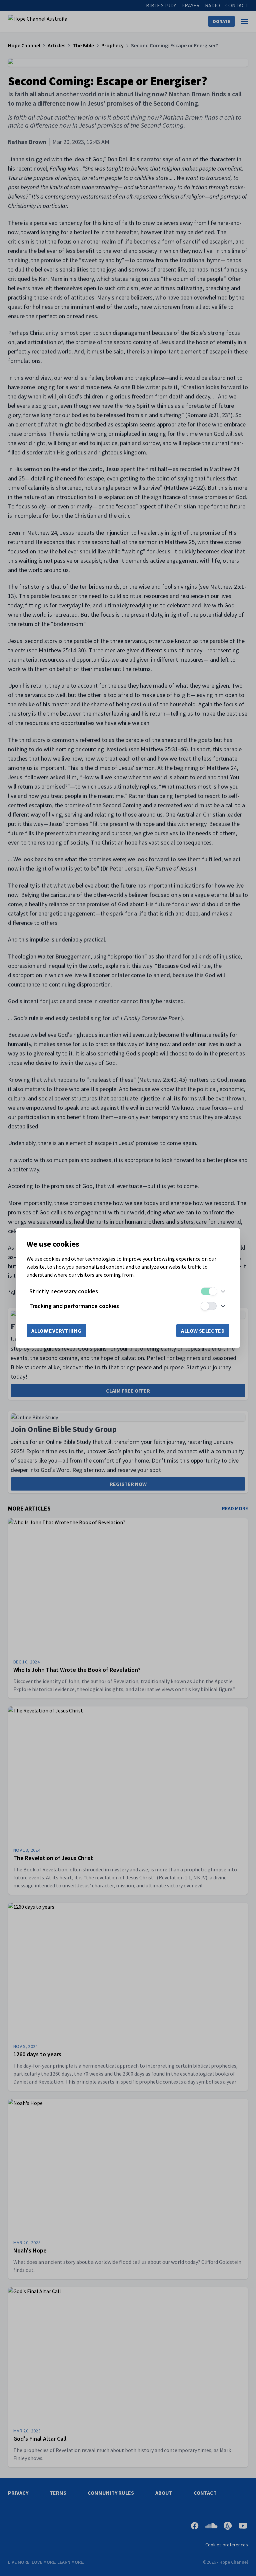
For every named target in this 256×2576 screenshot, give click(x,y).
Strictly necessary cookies (64, 1291)
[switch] (209, 1291)
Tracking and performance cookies (74, 1306)
